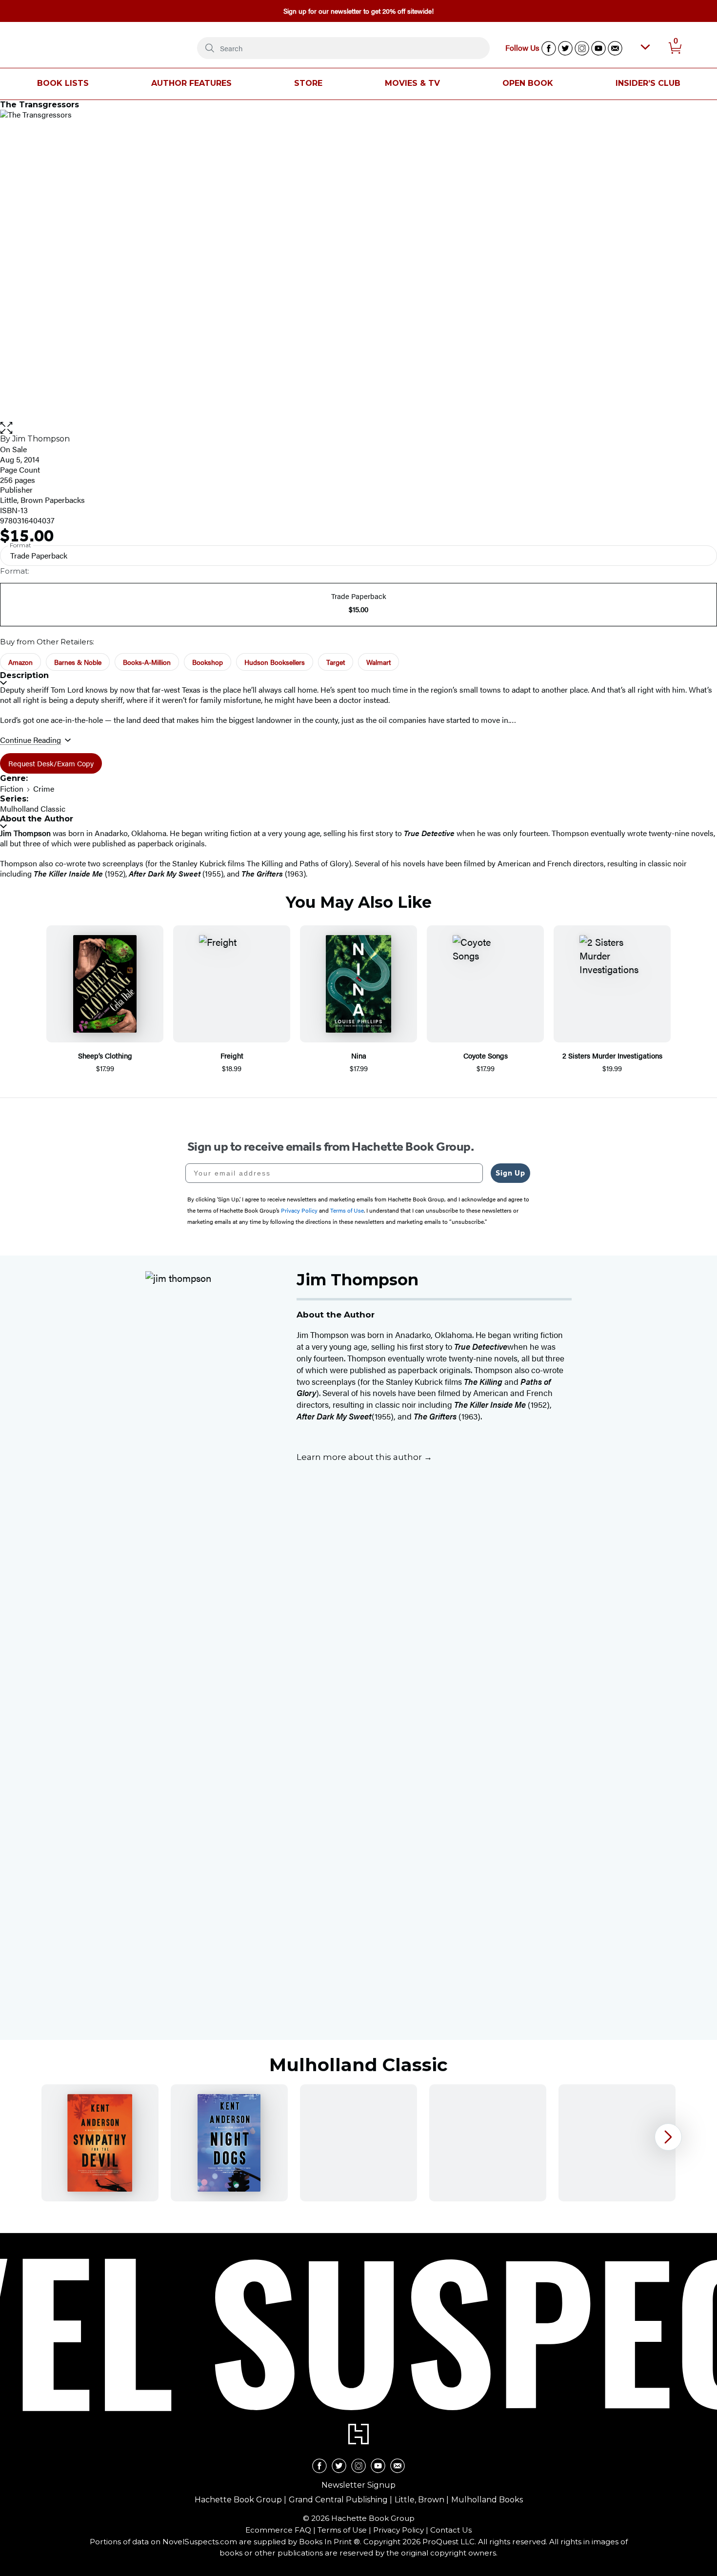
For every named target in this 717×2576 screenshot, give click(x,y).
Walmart (378, 662)
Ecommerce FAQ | (281, 2530)
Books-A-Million (147, 662)
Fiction (12, 789)
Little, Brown (419, 2500)
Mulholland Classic (33, 809)
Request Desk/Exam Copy (51, 763)
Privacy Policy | (402, 2530)
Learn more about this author (360, 1457)
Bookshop (208, 662)
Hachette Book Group (238, 2500)
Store (308, 83)
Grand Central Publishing (338, 2500)
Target (336, 662)
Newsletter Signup (358, 2485)
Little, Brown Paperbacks (42, 500)
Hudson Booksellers (275, 662)
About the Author (37, 819)
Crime (44, 789)
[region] (358, 2143)
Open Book (528, 83)
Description (24, 675)
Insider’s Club (648, 83)
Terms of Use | (345, 2530)
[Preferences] (645, 47)
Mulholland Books (487, 2500)
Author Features (191, 83)
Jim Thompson (41, 439)
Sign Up (510, 1173)
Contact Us (451, 2530)
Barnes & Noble (78, 662)
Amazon (20, 662)
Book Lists (63, 83)
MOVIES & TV (412, 83)
